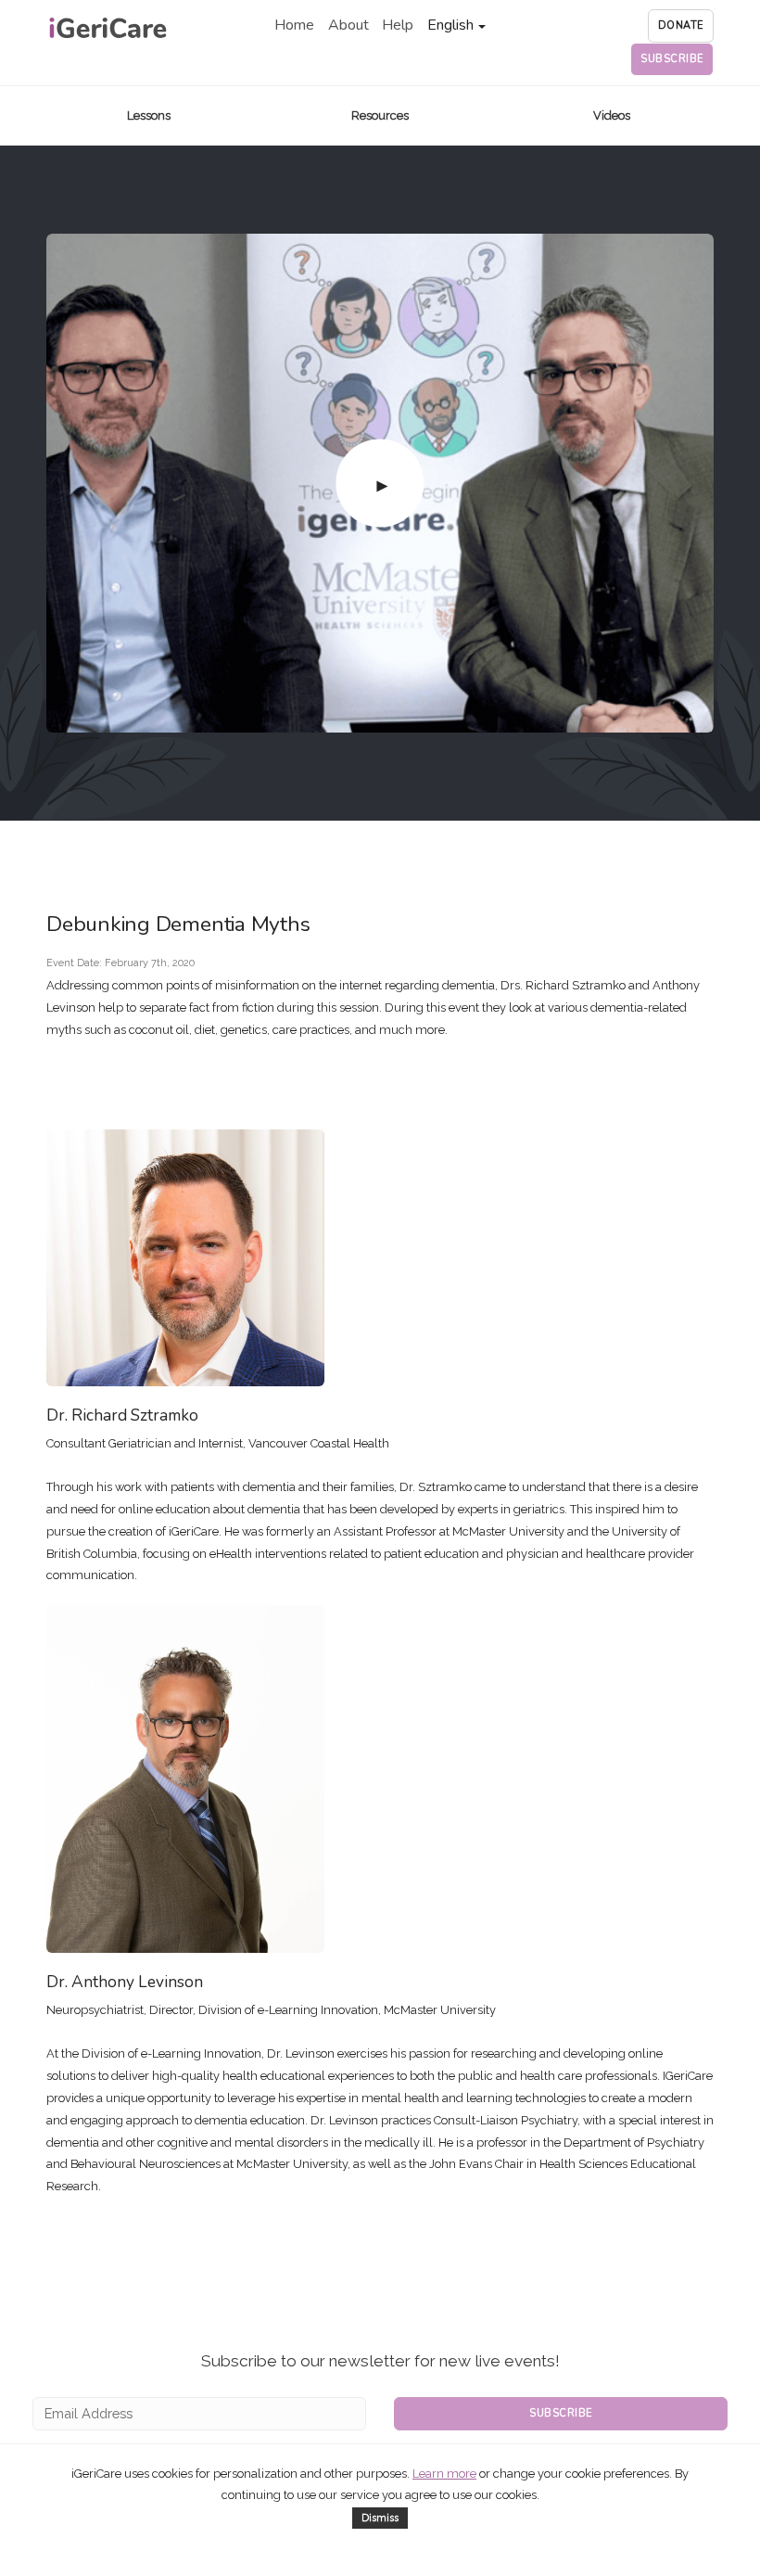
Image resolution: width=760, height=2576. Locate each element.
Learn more (444, 2474)
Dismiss (380, 2518)
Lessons (149, 115)
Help (398, 25)
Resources (380, 115)
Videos (612, 115)
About (348, 25)
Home (294, 25)
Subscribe (561, 2413)
